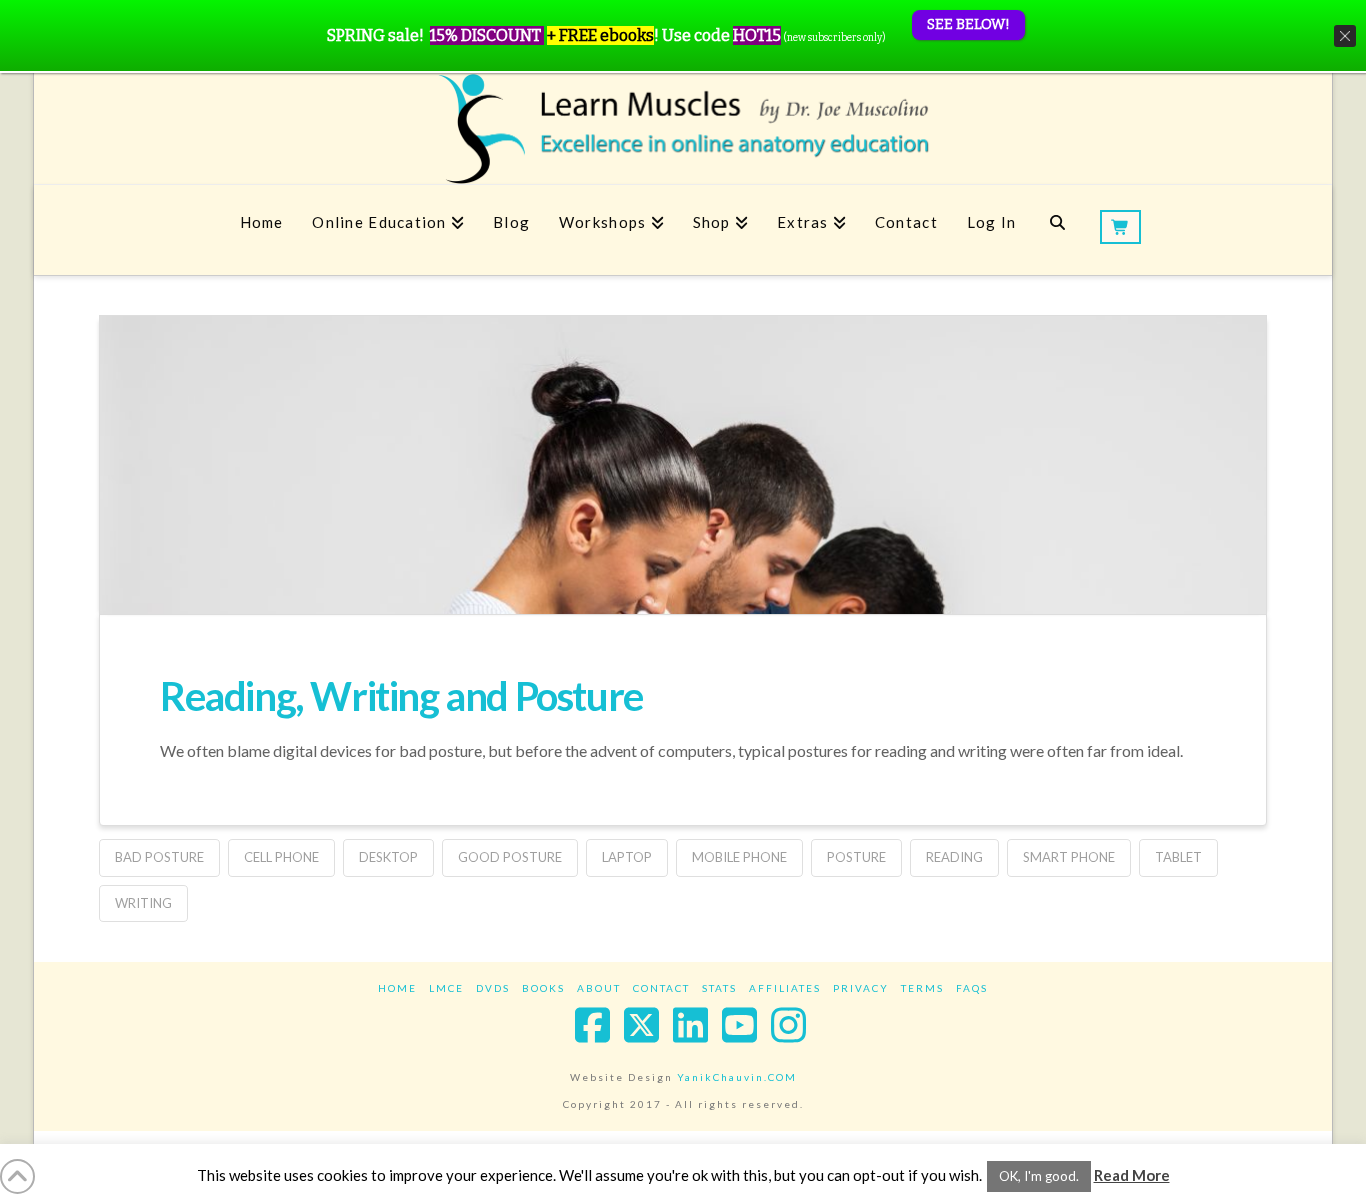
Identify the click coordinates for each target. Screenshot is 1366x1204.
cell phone (281, 857)
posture (856, 857)
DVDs (493, 988)
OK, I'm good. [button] (1039, 1176)
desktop (388, 857)
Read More (1132, 1175)
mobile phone (739, 857)
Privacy (861, 988)
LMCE (446, 988)
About (599, 988)
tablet (1178, 857)
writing (143, 903)
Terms (922, 988)
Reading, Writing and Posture (401, 696)
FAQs (972, 988)
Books (543, 988)
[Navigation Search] (1057, 230)
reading (954, 857)
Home (397, 988)
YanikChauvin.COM (737, 1077)
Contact (661, 988)
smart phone (1069, 857)
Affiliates (785, 988)
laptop (627, 857)
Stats (719, 988)
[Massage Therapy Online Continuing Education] (683, 128)
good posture (510, 857)
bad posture (159, 857)
